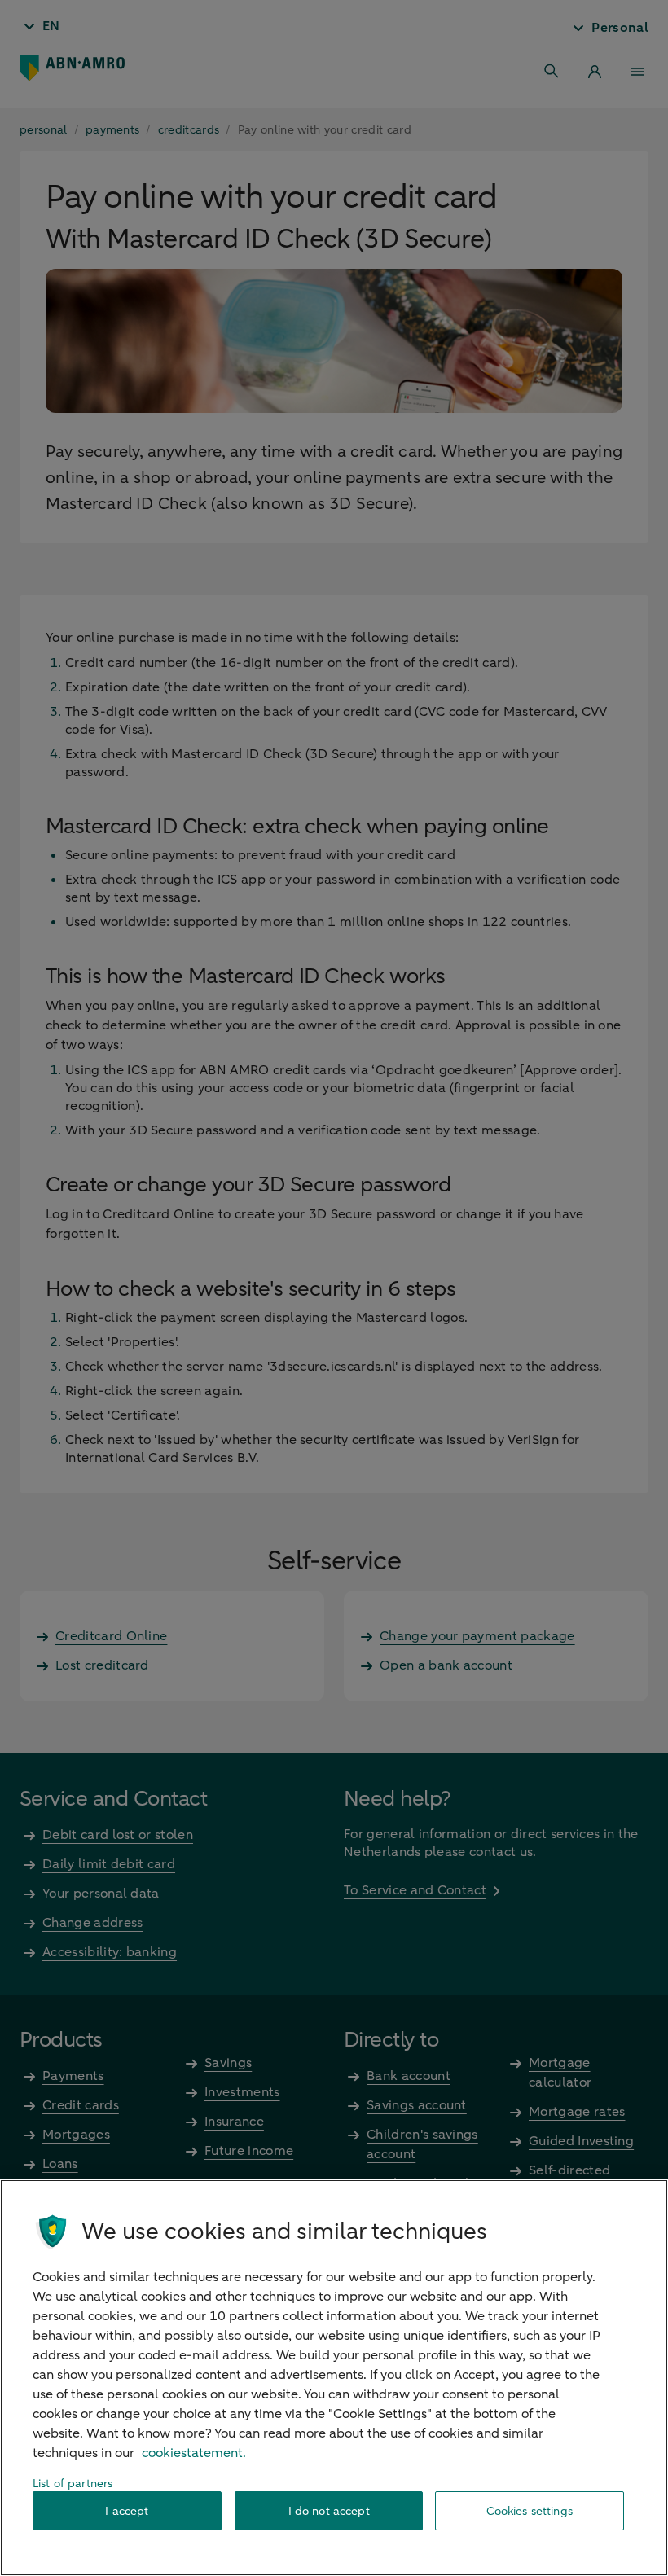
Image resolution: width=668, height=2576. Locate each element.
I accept (127, 2511)
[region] (334, 2378)
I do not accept (329, 2511)
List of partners (73, 2484)
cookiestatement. (194, 2453)
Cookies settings (530, 2511)
